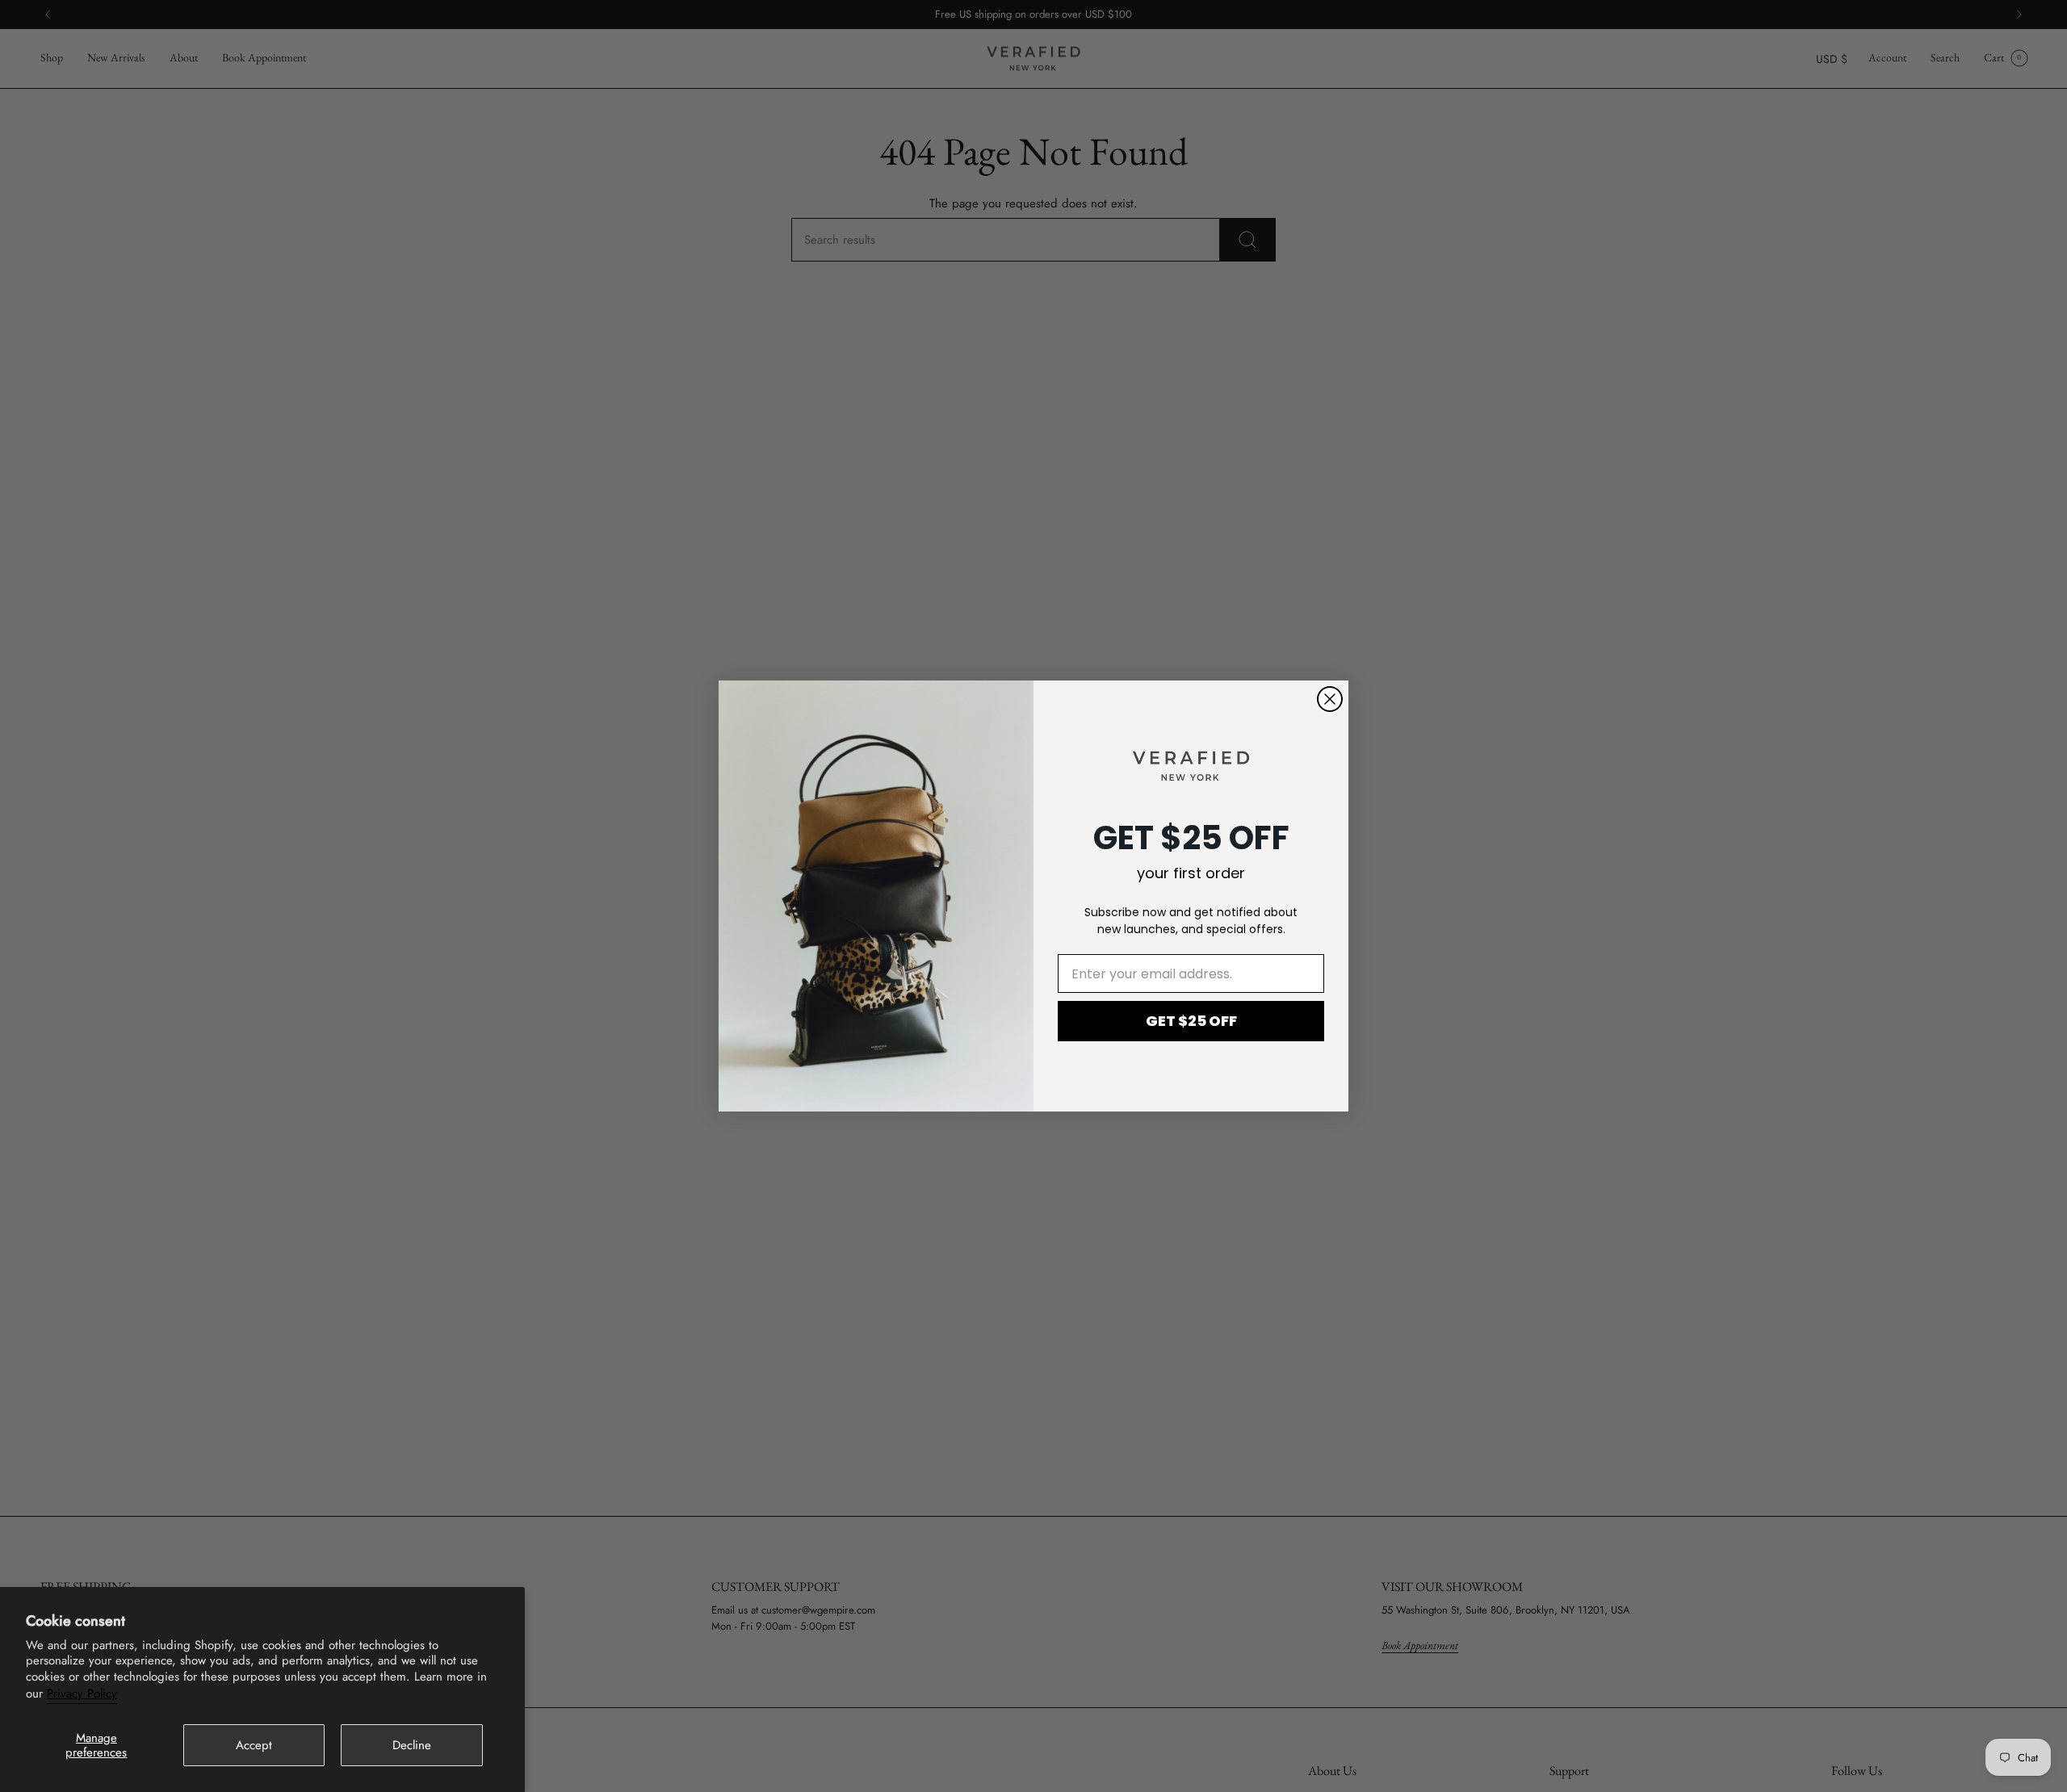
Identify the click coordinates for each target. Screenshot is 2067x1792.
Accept (254, 1745)
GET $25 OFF (1191, 1021)
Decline (412, 1745)
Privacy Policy (82, 1694)
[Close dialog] (1330, 699)
